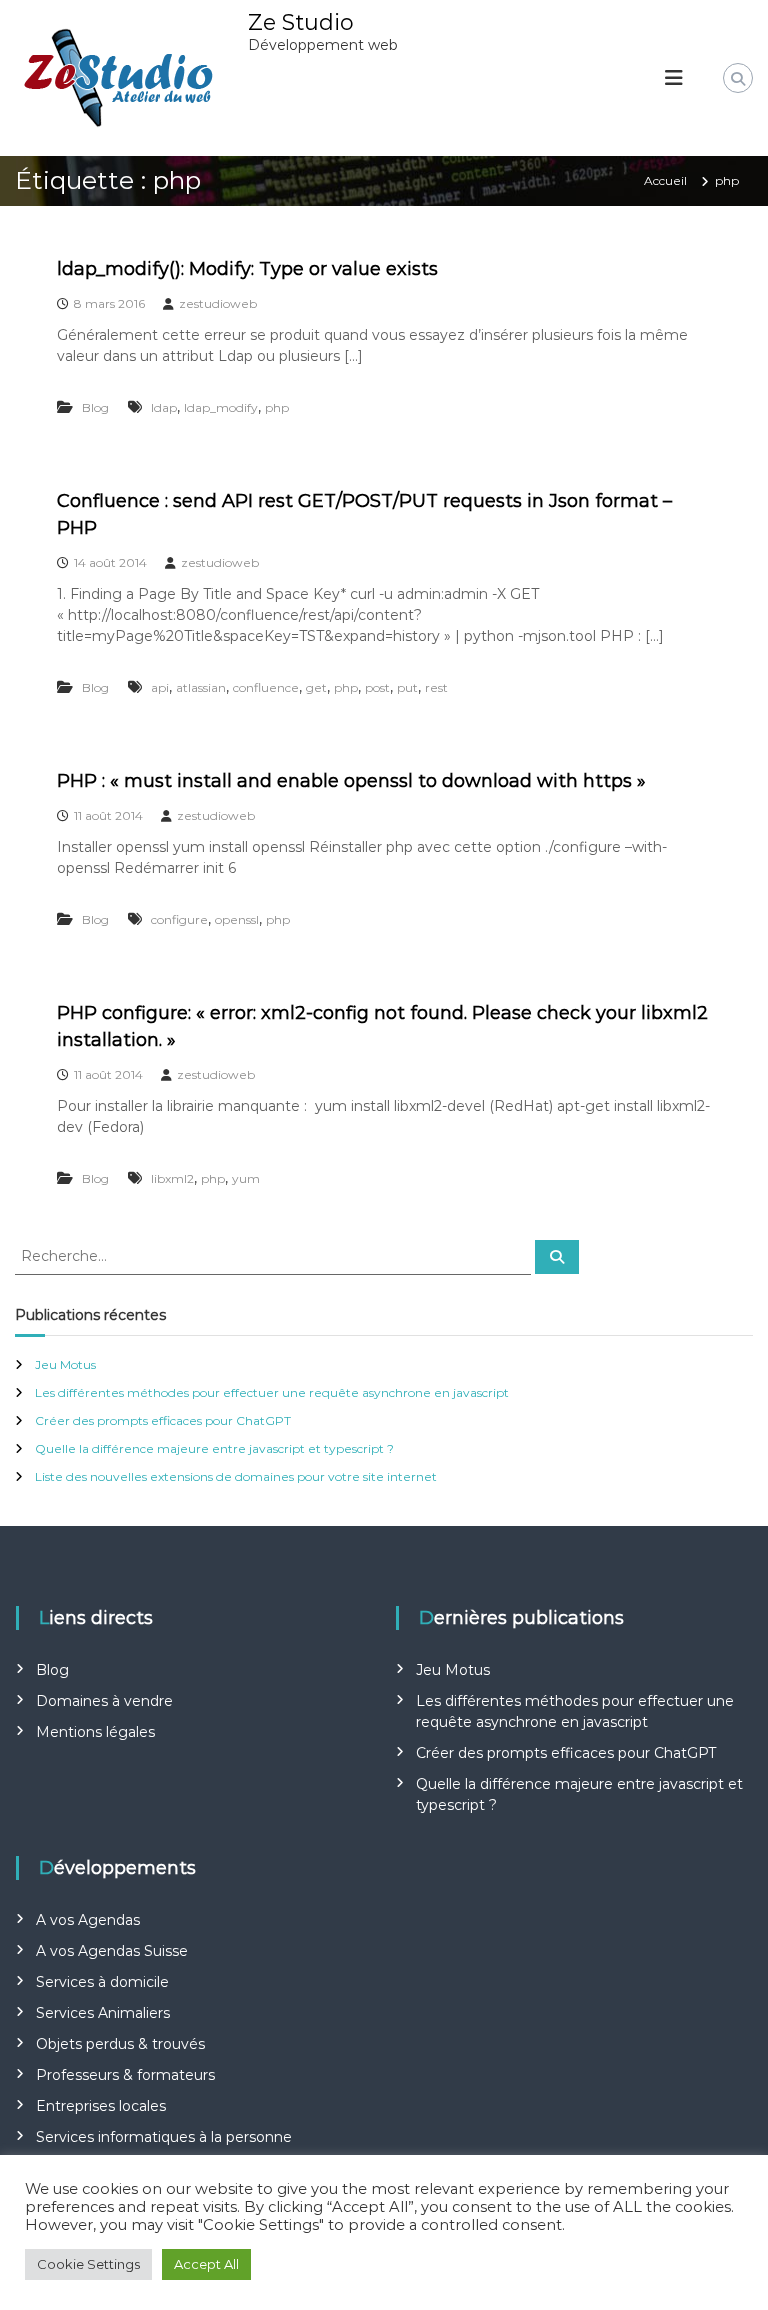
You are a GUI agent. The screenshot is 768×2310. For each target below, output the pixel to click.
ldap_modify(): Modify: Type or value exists (247, 269)
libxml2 (172, 1178)
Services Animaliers (103, 2013)
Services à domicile (102, 1982)
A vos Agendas (88, 1920)
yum (246, 1178)
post (377, 687)
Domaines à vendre (104, 1701)
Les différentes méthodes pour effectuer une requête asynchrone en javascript (272, 1392)
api (160, 687)
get (316, 687)
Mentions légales (95, 1732)
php (277, 407)
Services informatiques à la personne (164, 2137)
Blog (95, 407)
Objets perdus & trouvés (120, 2044)
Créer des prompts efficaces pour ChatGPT (163, 1420)
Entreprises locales (101, 2106)
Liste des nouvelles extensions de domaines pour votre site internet (236, 1476)
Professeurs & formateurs (125, 2075)
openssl (237, 919)
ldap (164, 407)
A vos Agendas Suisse (112, 1951)
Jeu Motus (65, 1364)
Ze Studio (301, 22)
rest (436, 687)
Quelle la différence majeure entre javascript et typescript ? (214, 1448)
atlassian (201, 687)
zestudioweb (218, 303)
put (407, 687)
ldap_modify (221, 407)
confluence (266, 687)
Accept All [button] (206, 2264)
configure (179, 919)
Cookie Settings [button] (88, 2264)
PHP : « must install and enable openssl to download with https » (351, 781)
